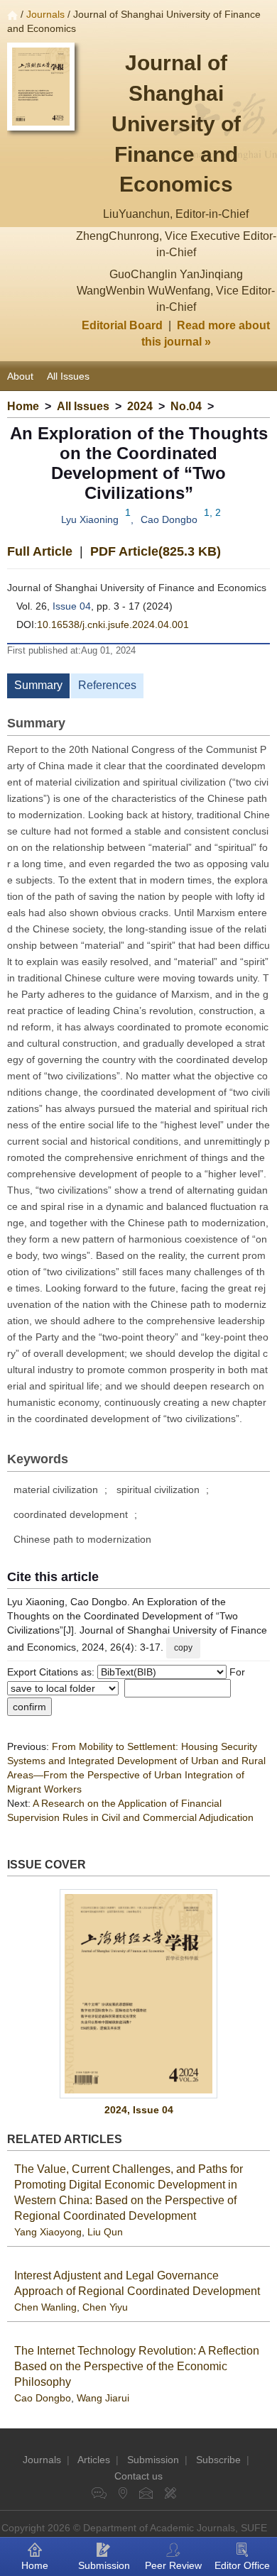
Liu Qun (105, 2232)
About (20, 376)
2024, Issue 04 (139, 2110)
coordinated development (71, 1514)
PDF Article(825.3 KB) (156, 551)
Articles (94, 2460)
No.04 (186, 406)
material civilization (56, 1490)
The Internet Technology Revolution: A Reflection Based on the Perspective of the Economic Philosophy (137, 2366)
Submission (153, 2460)
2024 (140, 406)
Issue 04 (72, 606)
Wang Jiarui (103, 2398)
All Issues (68, 376)
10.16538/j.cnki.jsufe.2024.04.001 (113, 624)
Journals (45, 14)
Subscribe (218, 2460)
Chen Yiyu (105, 2307)
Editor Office (242, 2565)
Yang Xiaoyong (48, 2232)
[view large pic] (138, 1994)
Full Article (40, 551)
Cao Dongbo (169, 519)
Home (23, 406)
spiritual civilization (158, 1490)
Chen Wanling (45, 2307)
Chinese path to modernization (82, 1539)
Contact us (138, 2476)
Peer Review (173, 2565)
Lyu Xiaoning (90, 519)
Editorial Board (122, 325)
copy (183, 1648)
